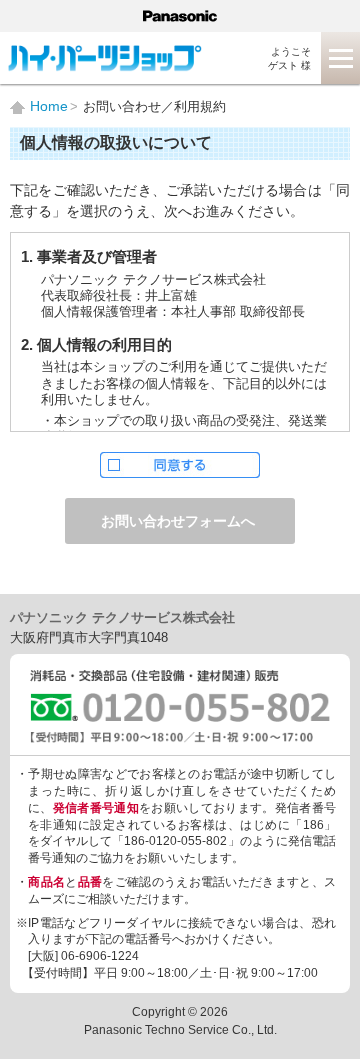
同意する (180, 465)
